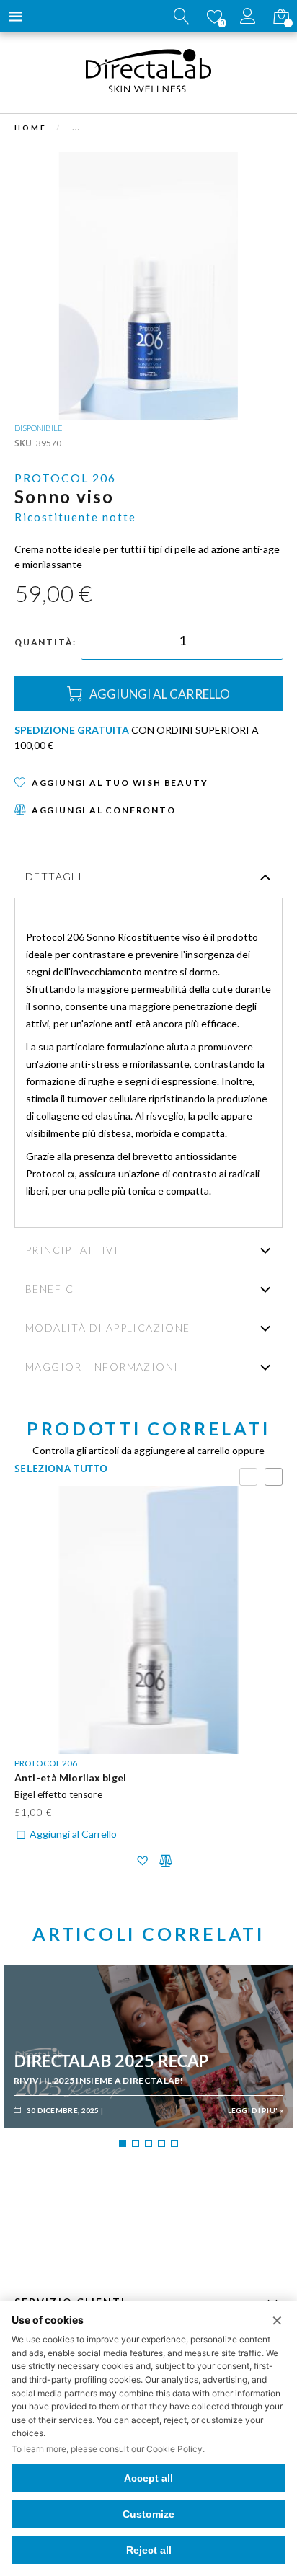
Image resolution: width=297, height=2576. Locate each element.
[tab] (148, 878)
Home (31, 128)
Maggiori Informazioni (102, 1367)
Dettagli (54, 876)
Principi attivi (72, 1250)
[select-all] (61, 1468)
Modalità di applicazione (108, 1328)
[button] (142, 1861)
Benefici (52, 1289)
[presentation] (274, 1477)
